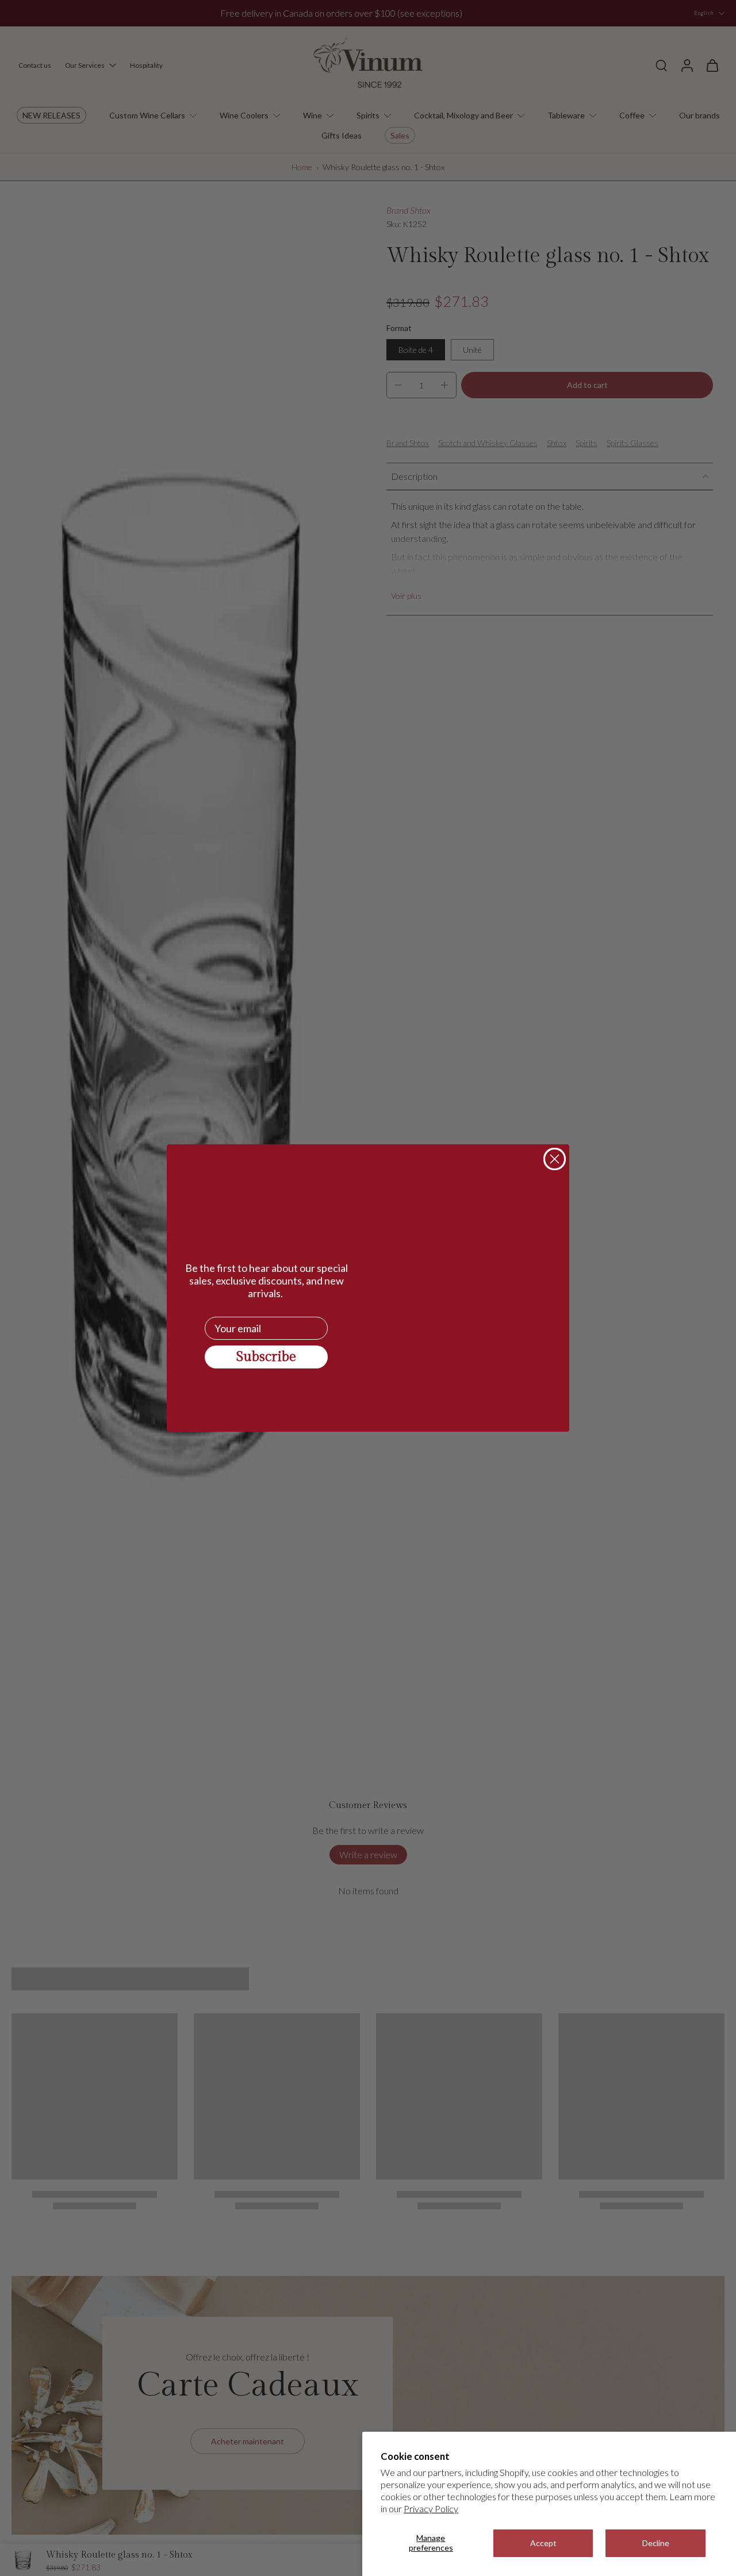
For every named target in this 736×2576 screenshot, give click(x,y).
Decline (656, 2543)
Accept (543, 2543)
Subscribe (266, 1357)
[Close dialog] (555, 1159)
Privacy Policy (431, 2508)
